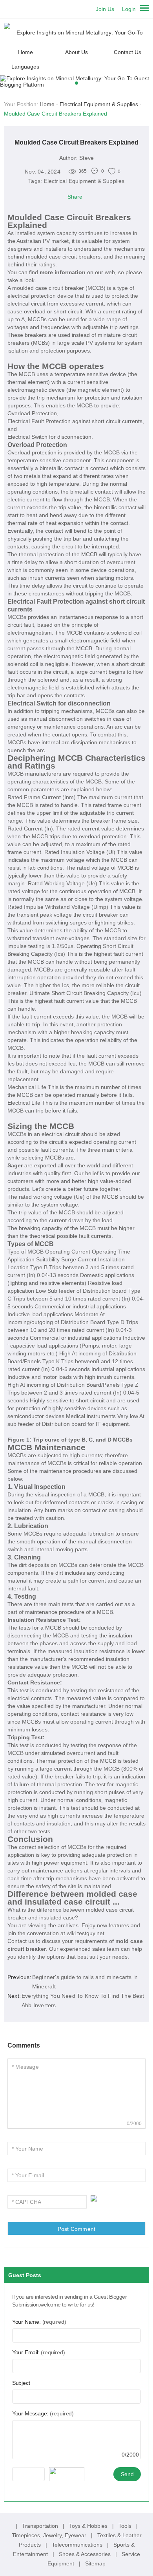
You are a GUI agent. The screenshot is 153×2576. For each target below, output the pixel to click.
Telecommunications (78, 2545)
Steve (87, 158)
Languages (25, 67)
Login (129, 9)
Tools (126, 2526)
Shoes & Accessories (86, 2554)
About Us (76, 52)
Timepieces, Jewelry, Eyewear (50, 2535)
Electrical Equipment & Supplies (99, 104)
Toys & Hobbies (89, 2526)
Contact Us (127, 52)
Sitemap (95, 2563)
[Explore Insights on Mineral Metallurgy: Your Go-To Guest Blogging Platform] (77, 32)
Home (25, 52)
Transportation (41, 2526)
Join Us (105, 9)
